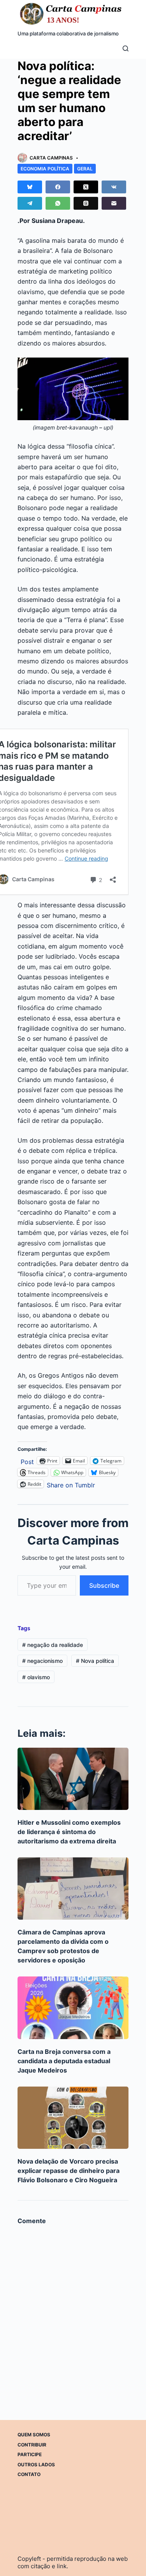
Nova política (95, 1661)
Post (27, 1461)
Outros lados (36, 2465)
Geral (85, 169)
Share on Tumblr (71, 1484)
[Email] (114, 203)
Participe (30, 2454)
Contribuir (32, 2445)
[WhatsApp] (58, 203)
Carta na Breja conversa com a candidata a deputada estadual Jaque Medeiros (64, 2061)
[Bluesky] (30, 187)
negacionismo (42, 1661)
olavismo (36, 1677)
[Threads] (86, 203)
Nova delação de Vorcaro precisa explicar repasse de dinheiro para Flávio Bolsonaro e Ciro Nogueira (69, 2171)
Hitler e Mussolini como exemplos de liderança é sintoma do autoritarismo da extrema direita (69, 1832)
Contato (29, 2474)
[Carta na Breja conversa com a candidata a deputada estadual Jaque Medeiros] (73, 2008)
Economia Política (45, 169)
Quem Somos (34, 2435)
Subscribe (104, 1585)
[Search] (126, 48)
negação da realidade (53, 1645)
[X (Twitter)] (86, 187)
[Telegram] (30, 203)
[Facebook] (58, 187)
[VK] (114, 187)
